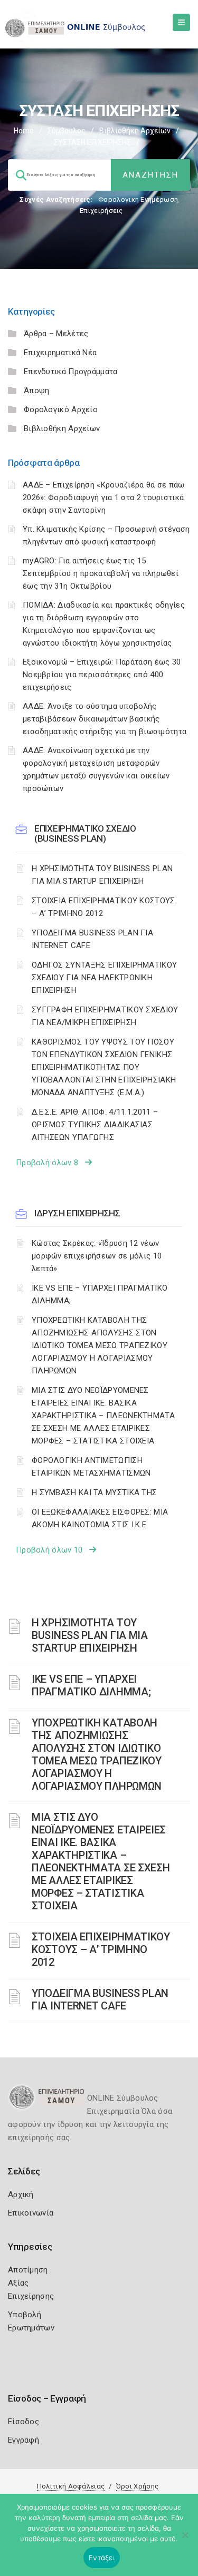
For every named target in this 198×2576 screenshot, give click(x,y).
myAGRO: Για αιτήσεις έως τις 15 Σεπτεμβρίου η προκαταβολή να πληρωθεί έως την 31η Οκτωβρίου (101, 573)
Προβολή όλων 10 (53, 1550)
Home (24, 131)
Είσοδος (23, 2422)
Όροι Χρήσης (137, 2486)
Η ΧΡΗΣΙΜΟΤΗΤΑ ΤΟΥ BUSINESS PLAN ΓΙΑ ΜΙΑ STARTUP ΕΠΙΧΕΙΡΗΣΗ (102, 875)
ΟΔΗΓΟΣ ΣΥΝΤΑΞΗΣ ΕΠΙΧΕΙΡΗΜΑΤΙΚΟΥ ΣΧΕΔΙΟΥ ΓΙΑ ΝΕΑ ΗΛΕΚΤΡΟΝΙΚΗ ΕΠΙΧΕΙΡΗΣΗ (104, 978)
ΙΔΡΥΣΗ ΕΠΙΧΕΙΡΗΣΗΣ (77, 1213)
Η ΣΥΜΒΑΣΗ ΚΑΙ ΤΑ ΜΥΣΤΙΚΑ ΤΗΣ (94, 1492)
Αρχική (21, 2194)
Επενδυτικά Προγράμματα (71, 372)
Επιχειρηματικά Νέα (60, 353)
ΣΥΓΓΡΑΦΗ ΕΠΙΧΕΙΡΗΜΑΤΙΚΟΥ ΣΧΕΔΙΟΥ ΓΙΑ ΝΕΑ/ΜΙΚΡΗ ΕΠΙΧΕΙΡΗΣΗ (105, 1016)
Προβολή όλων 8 (50, 1163)
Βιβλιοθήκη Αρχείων (135, 131)
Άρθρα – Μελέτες (56, 334)
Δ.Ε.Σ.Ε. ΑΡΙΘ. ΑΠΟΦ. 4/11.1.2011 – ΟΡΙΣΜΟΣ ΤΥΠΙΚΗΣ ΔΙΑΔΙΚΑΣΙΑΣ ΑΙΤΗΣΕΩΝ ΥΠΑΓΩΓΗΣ (95, 1125)
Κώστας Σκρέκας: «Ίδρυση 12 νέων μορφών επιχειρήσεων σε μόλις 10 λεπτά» (97, 1256)
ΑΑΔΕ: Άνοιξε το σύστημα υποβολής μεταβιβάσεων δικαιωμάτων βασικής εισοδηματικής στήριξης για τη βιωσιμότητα (105, 719)
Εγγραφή (23, 2440)
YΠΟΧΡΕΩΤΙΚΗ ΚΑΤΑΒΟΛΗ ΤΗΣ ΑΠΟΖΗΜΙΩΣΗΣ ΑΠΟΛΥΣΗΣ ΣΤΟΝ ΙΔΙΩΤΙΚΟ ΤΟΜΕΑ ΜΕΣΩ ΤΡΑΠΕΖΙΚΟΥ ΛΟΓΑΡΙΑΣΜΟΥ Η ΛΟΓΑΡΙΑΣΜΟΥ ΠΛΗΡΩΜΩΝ (100, 1345)
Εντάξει (102, 2558)
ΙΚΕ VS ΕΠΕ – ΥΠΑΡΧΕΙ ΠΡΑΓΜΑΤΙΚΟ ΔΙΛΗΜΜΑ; (100, 1294)
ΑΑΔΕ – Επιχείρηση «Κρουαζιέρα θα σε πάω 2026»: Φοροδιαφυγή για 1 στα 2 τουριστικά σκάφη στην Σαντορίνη (104, 497)
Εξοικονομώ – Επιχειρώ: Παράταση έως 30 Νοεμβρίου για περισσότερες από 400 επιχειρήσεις (102, 675)
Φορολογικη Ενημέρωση (138, 199)
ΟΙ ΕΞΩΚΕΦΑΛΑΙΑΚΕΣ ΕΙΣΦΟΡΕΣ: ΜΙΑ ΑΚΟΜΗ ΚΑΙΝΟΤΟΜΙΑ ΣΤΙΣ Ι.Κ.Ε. (100, 1518)
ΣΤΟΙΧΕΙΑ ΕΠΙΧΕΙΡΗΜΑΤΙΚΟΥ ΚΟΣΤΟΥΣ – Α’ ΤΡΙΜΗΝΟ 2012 (103, 907)
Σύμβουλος (67, 131)
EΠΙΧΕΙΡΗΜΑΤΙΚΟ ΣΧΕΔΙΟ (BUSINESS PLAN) (85, 833)
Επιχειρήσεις (101, 211)
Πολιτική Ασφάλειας (71, 2486)
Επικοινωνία (31, 2213)
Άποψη (37, 391)
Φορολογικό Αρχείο (61, 409)
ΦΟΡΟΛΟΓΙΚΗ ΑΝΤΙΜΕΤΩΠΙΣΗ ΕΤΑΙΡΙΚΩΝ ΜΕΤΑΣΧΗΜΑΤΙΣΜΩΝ (91, 1467)
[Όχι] (185, 2540)
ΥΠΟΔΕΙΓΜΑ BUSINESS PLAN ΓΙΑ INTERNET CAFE (92, 939)
